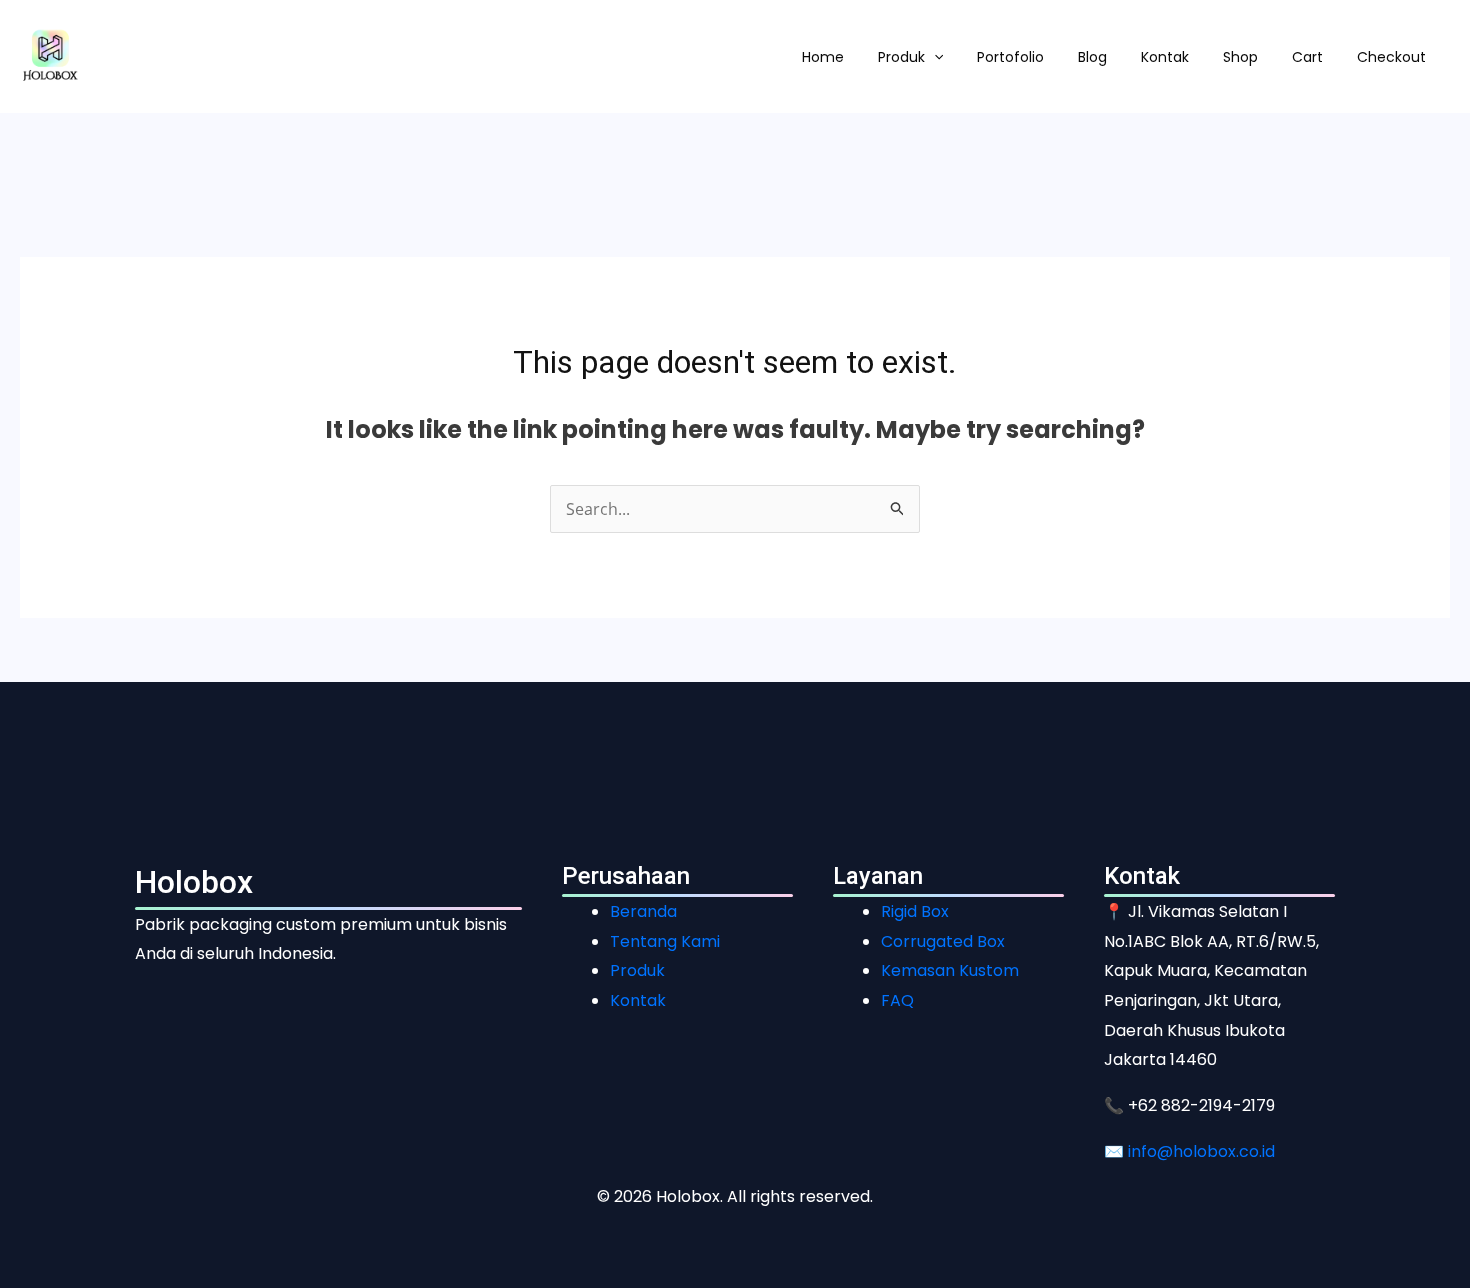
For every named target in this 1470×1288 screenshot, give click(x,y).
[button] (934, 57)
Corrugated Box (943, 941)
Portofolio (1010, 57)
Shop (1240, 57)
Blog (1092, 57)
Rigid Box (915, 911)
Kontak (1165, 57)
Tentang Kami (665, 941)
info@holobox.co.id (1201, 1151)
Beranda (643, 911)
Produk (901, 57)
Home (823, 57)
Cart (1307, 57)
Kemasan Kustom (950, 970)
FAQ (897, 1000)
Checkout (1391, 57)
